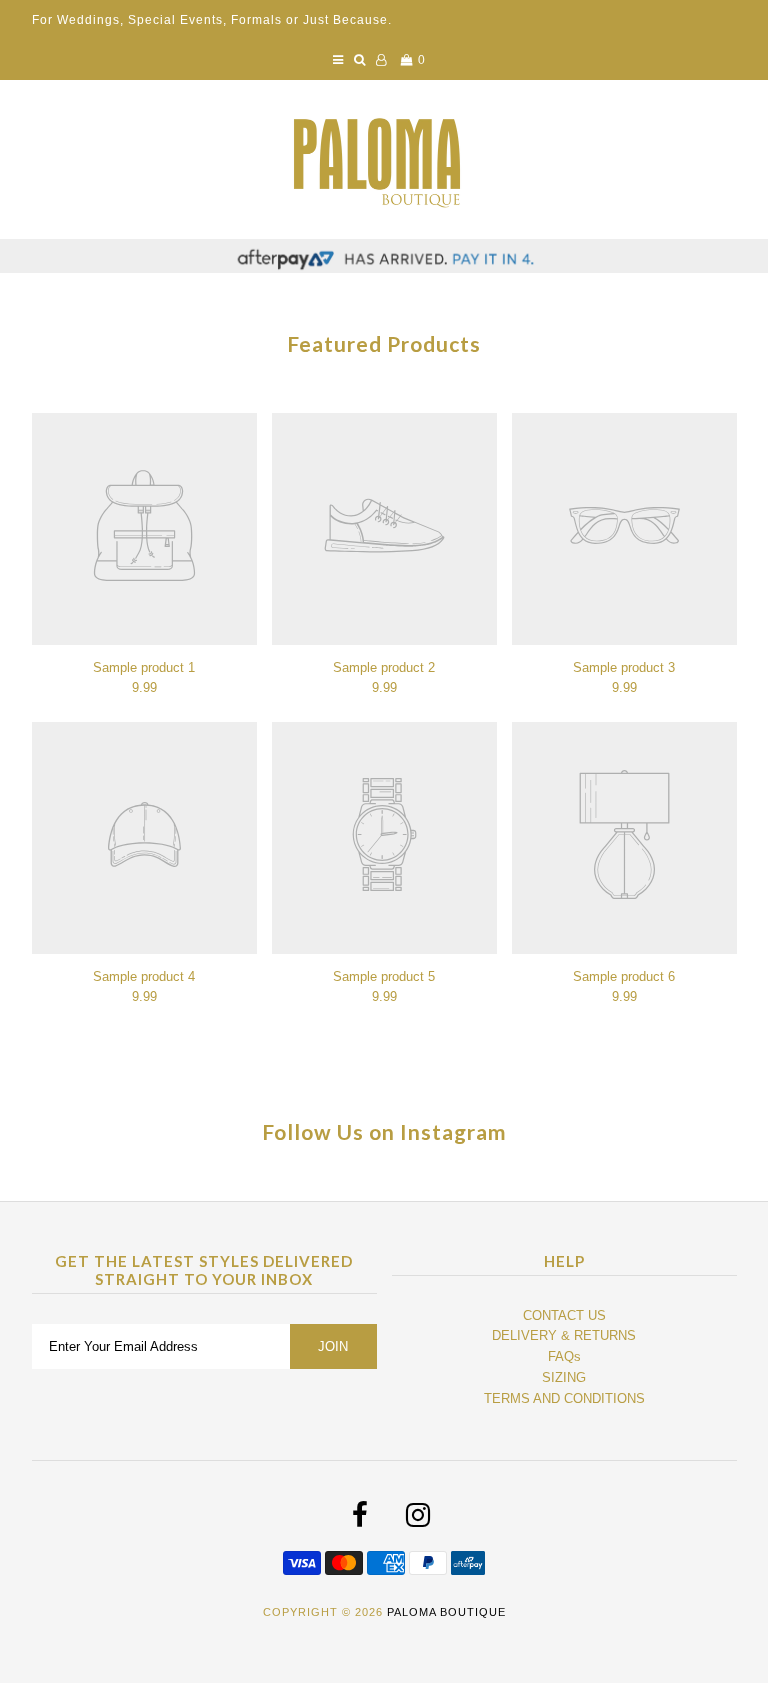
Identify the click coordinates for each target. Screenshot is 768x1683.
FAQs (564, 1356)
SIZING (564, 1377)
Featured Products (384, 343)
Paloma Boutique (446, 1612)
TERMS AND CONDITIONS (564, 1398)
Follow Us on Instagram (384, 1131)
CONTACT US (564, 1315)
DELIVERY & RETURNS (564, 1335)
